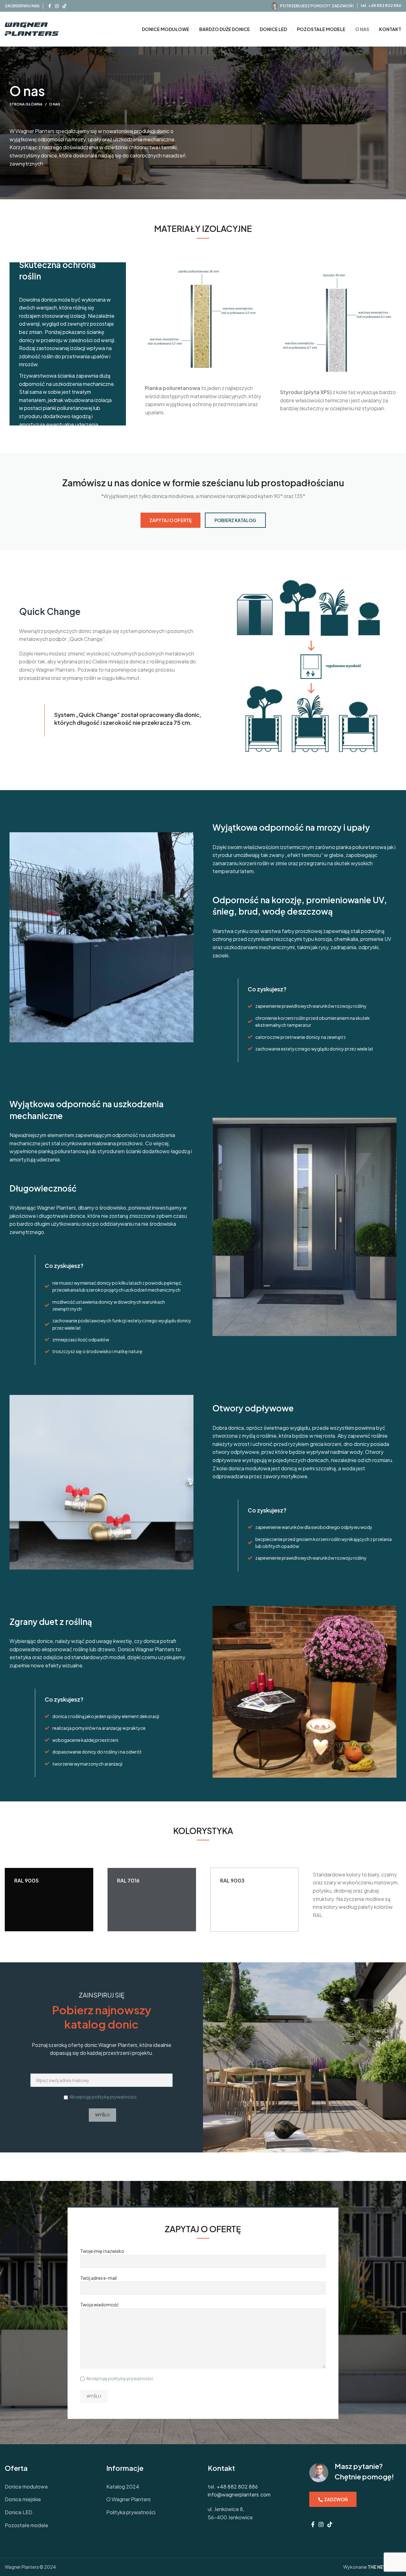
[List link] (51, 2487)
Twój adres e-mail (98, 2278)
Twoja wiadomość (99, 2304)
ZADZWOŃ (336, 2499)
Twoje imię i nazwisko (102, 2251)
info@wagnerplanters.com (239, 2494)
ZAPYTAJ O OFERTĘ (170, 520)
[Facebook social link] (50, 6)
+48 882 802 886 (385, 6)
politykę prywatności (114, 2097)
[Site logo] (32, 29)
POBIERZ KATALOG (235, 520)
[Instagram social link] (57, 6)
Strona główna (26, 104)
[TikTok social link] (64, 6)
